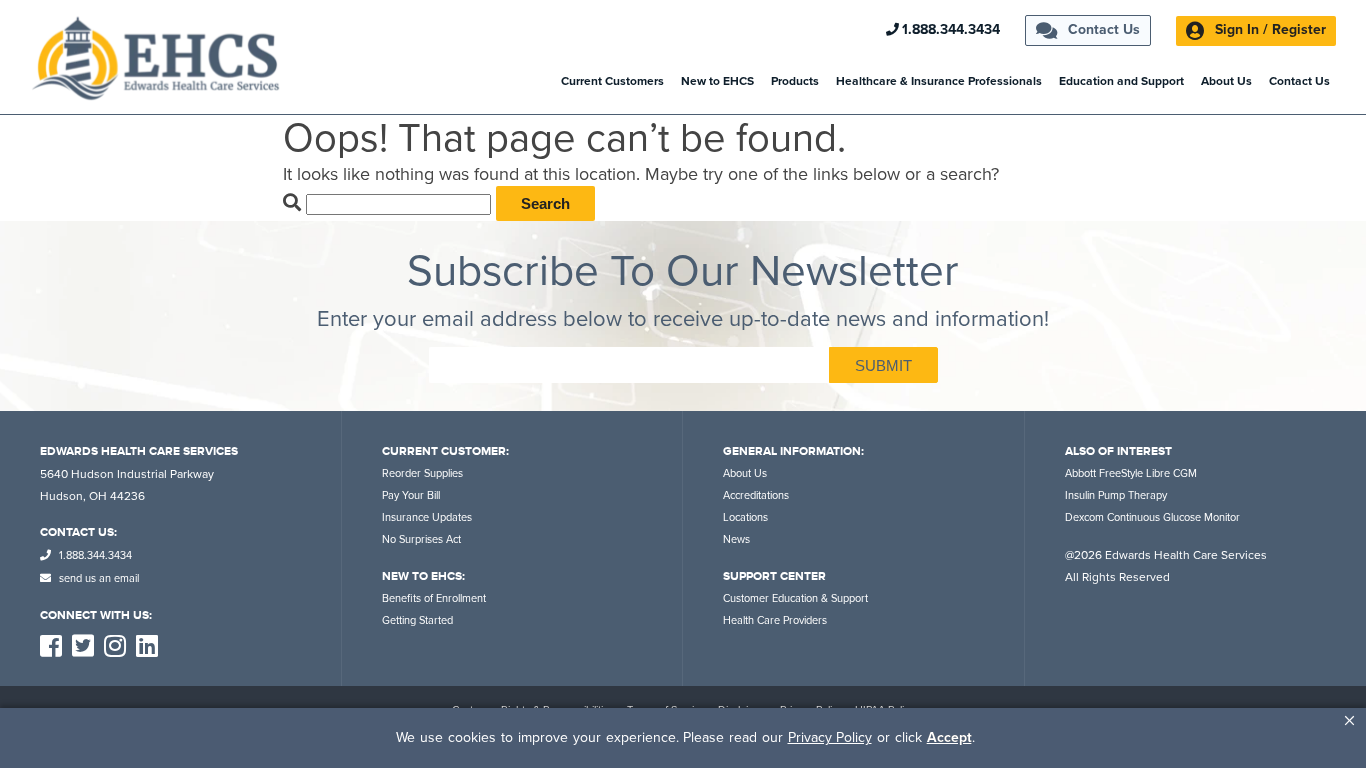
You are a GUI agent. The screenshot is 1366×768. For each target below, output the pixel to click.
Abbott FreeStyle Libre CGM (1131, 473)
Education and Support (1121, 81)
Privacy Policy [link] (830, 737)
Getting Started (417, 620)
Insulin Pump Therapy (1116, 495)
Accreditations (756, 495)
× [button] (1349, 720)
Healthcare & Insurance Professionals (939, 81)
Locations (745, 517)
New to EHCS (717, 81)
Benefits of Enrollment (434, 598)
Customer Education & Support (795, 598)
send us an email (97, 578)
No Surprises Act (421, 539)
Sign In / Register (1268, 29)
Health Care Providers (775, 620)
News (736, 539)
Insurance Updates (427, 517)
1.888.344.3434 (951, 30)
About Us (1226, 81)
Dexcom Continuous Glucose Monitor (1152, 517)
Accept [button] (949, 737)
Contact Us (1102, 29)
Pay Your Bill (411, 495)
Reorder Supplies (422, 473)
